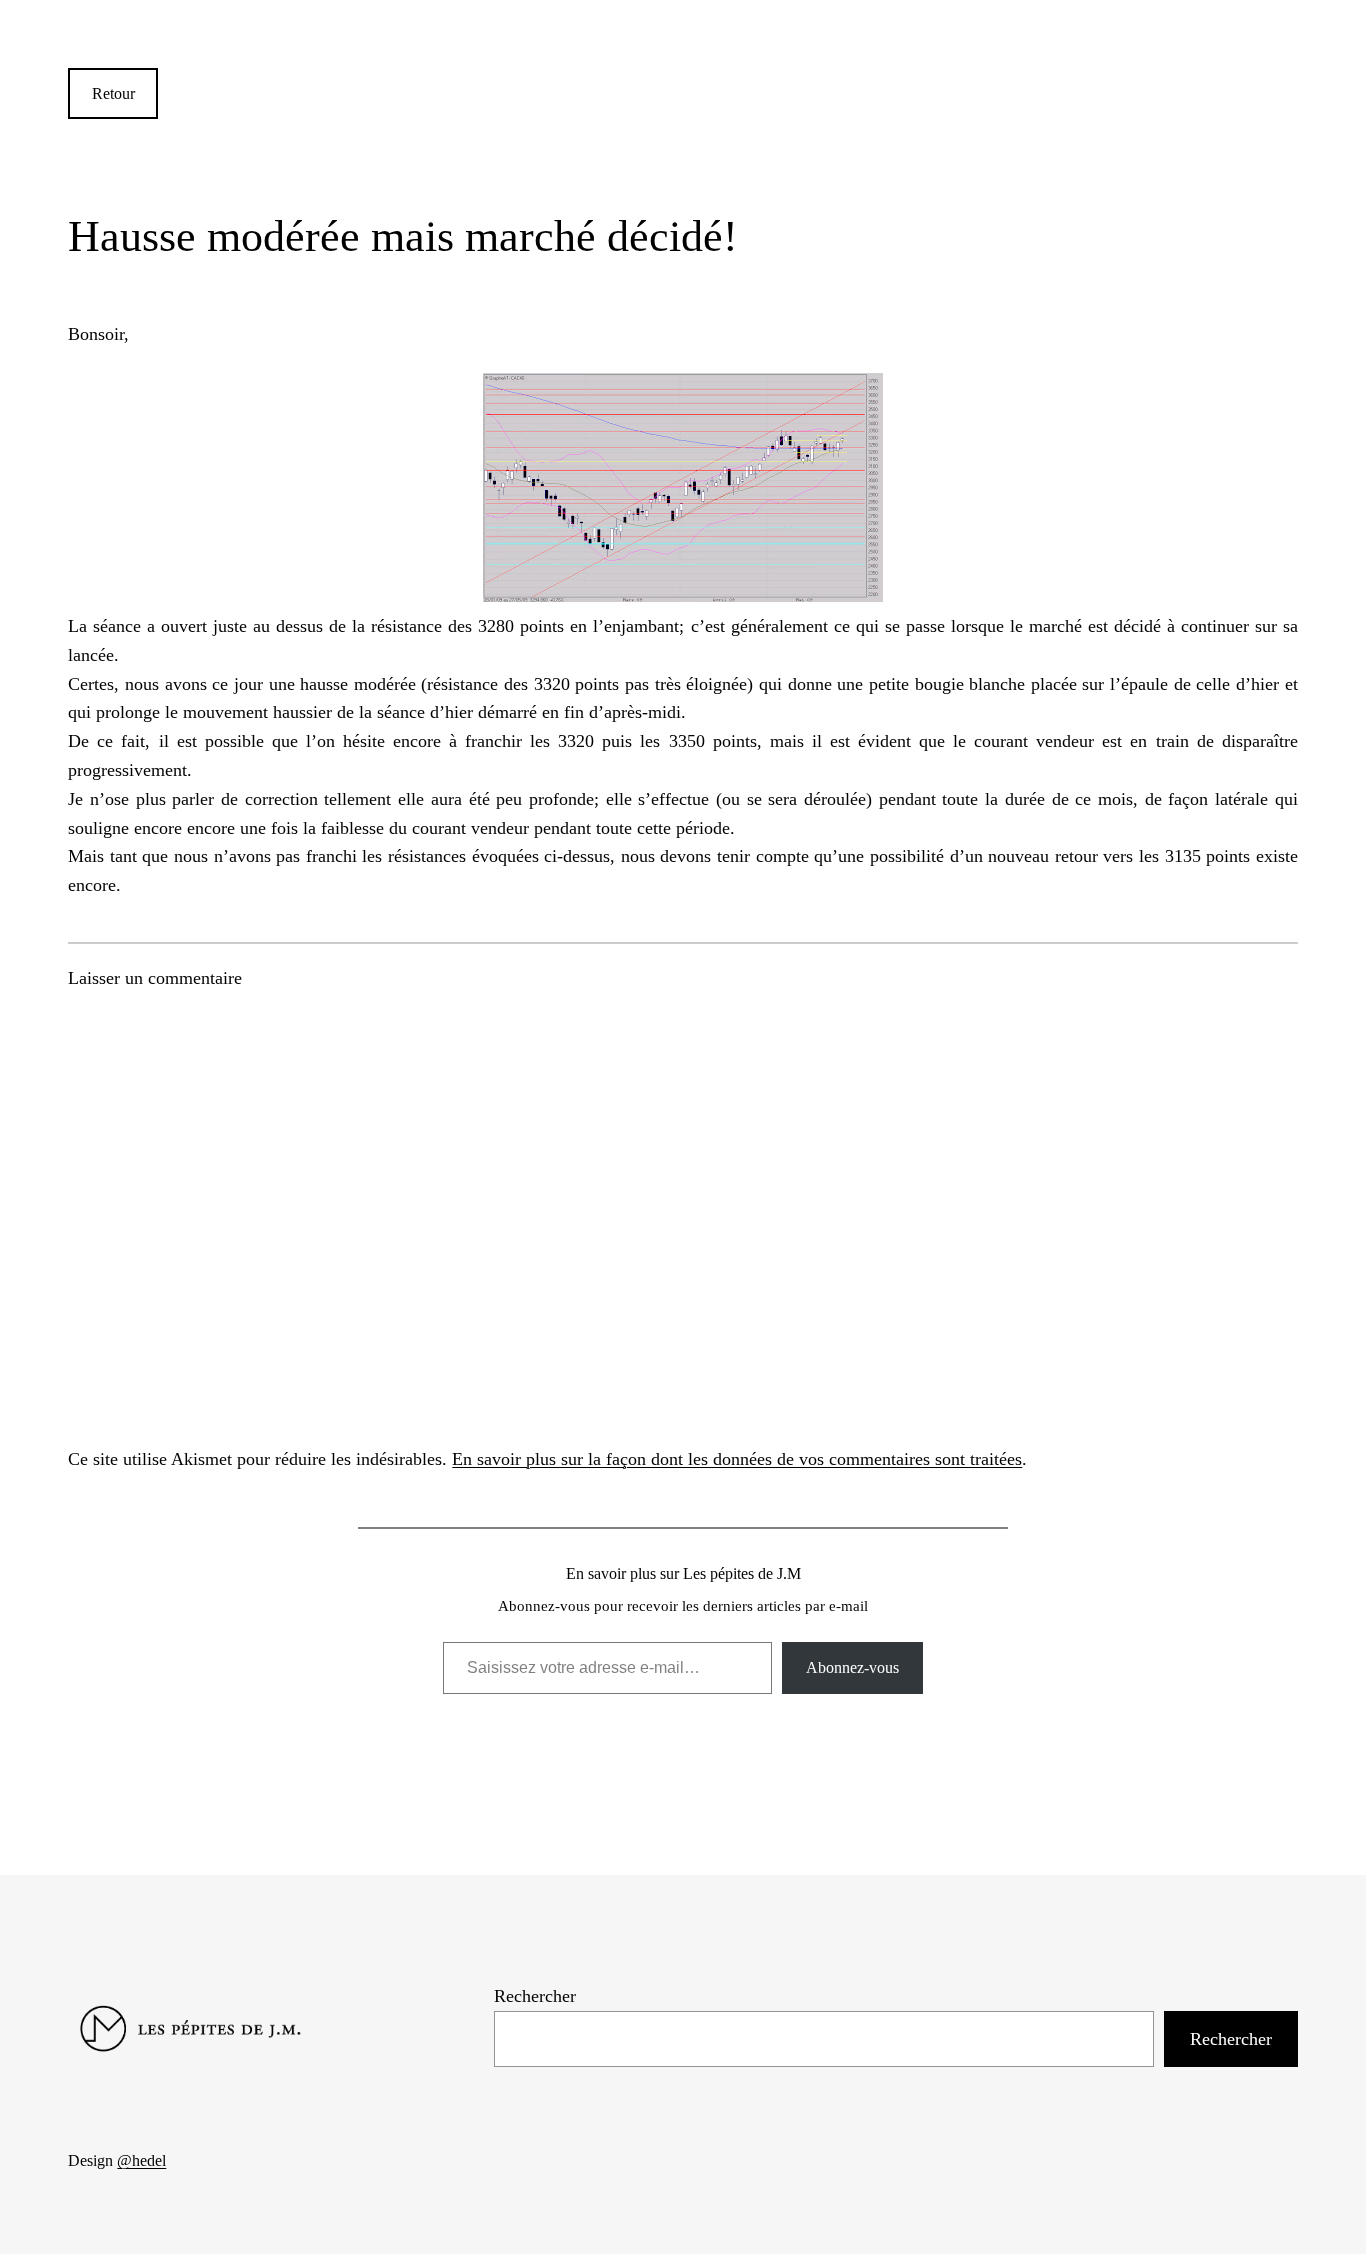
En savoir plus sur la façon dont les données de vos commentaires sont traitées (737, 1459)
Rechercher (535, 1996)
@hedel (141, 2160)
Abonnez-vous (852, 1667)
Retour (113, 93)
